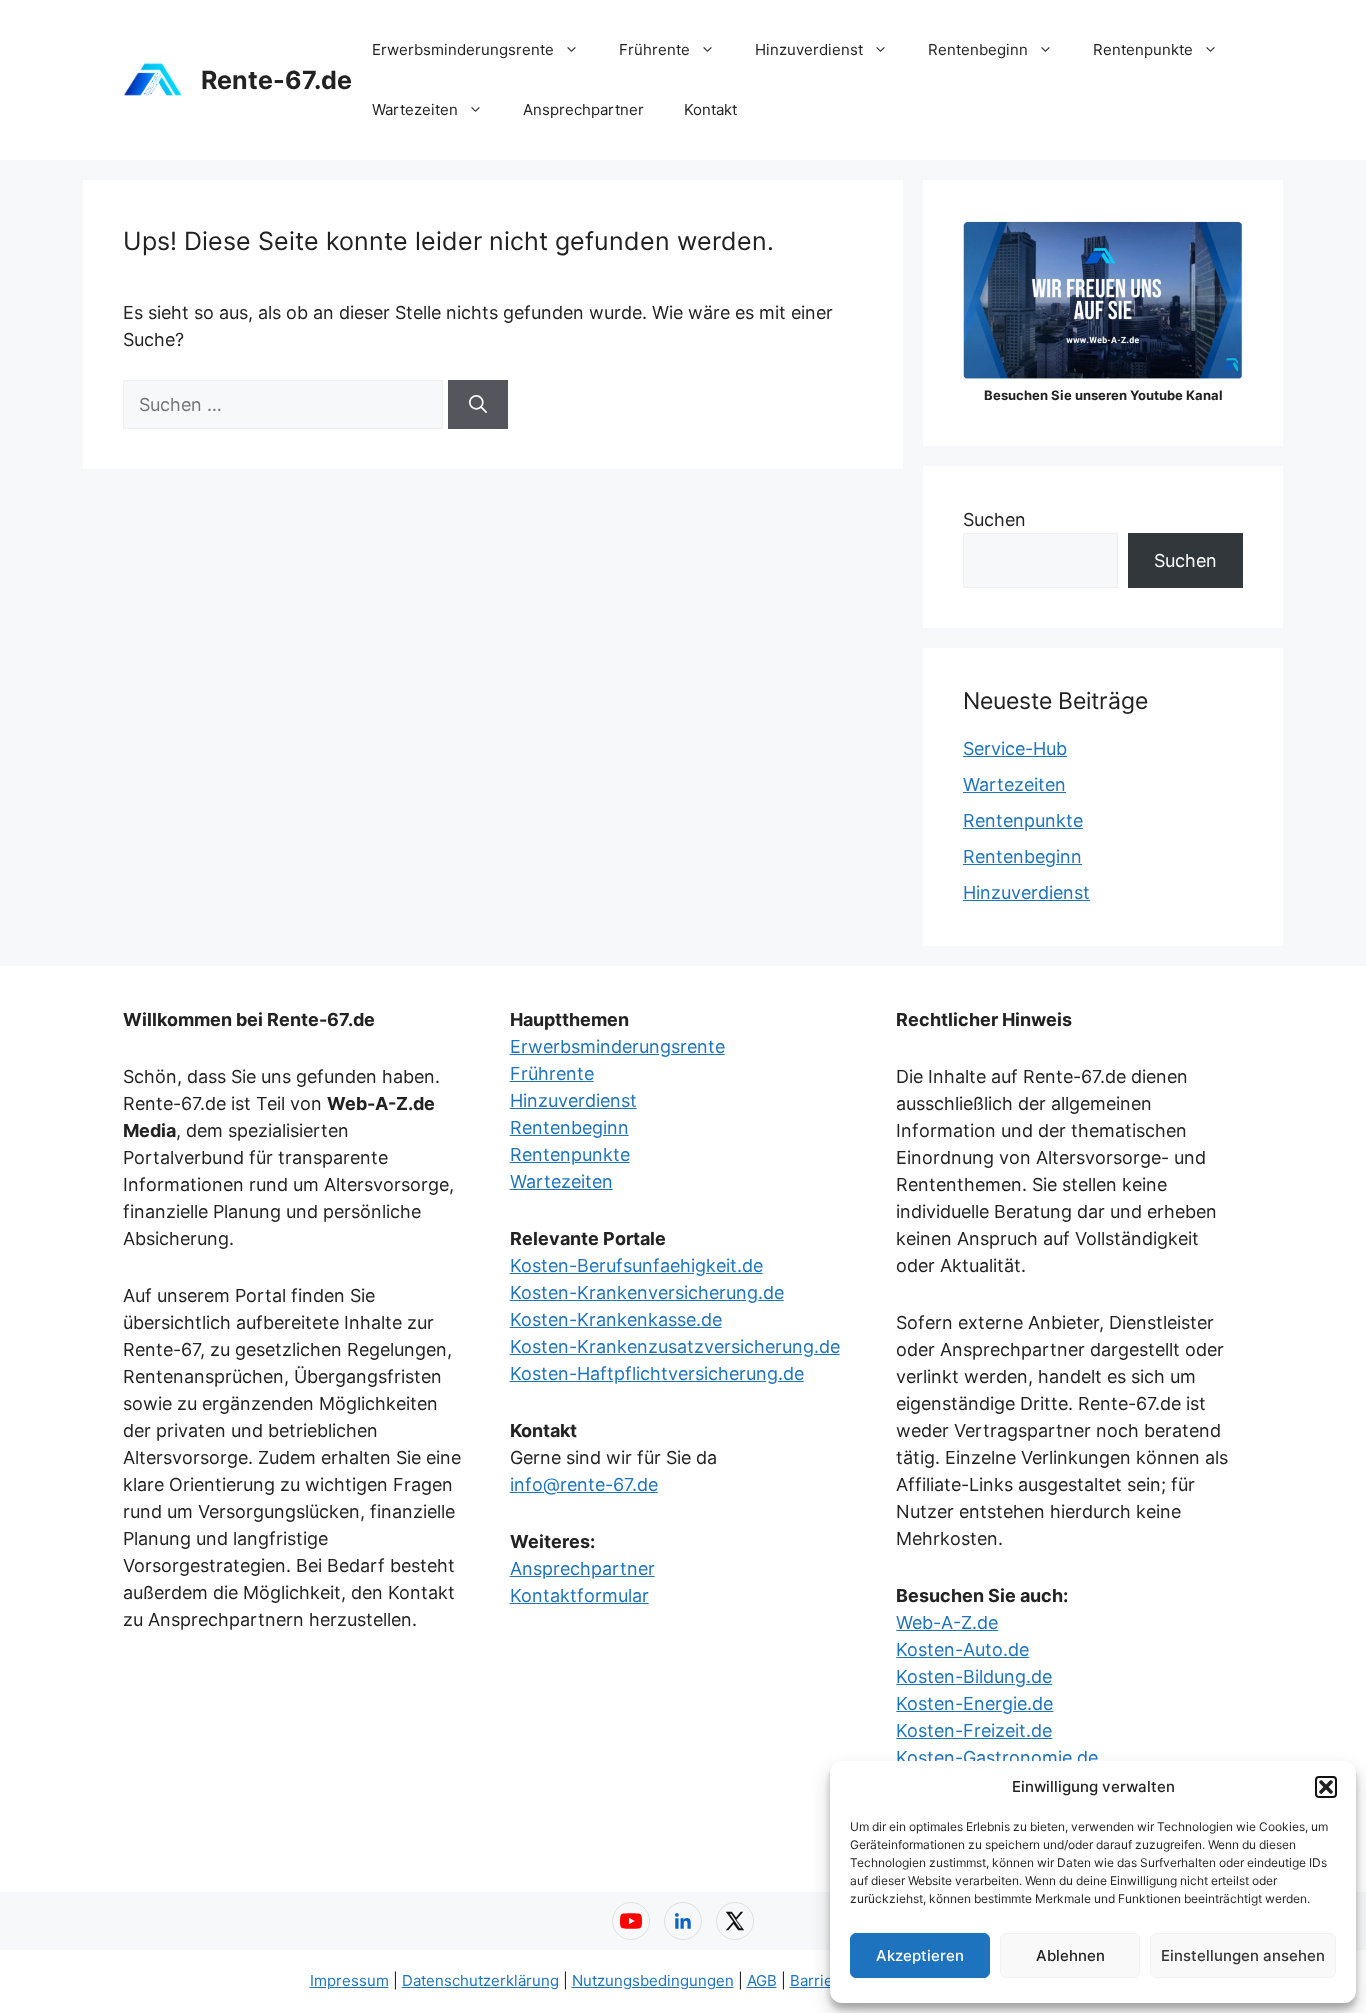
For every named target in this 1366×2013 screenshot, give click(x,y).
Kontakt (710, 109)
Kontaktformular (579, 1595)
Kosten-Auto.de (962, 1649)
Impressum (349, 1980)
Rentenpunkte (1143, 49)
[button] (1326, 1787)
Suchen (994, 519)
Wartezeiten (415, 109)
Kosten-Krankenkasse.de (616, 1319)
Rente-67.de (276, 80)
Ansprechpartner (583, 109)
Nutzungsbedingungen (653, 1980)
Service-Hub (1015, 748)
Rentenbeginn (978, 49)
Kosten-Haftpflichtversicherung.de (657, 1373)
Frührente (654, 49)
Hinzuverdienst (809, 49)
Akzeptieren (920, 1955)
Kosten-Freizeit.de (974, 1730)
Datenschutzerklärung (480, 1980)
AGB (762, 1980)
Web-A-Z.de (947, 1622)
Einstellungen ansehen (1243, 1955)
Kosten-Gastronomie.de (997, 1757)
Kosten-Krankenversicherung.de (647, 1292)
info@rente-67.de (584, 1484)
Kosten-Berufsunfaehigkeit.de (636, 1265)
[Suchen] (478, 404)
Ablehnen (1070, 1955)
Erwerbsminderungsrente (463, 49)
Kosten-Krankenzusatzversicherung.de (675, 1346)
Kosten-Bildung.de (974, 1676)
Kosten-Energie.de (974, 1703)
